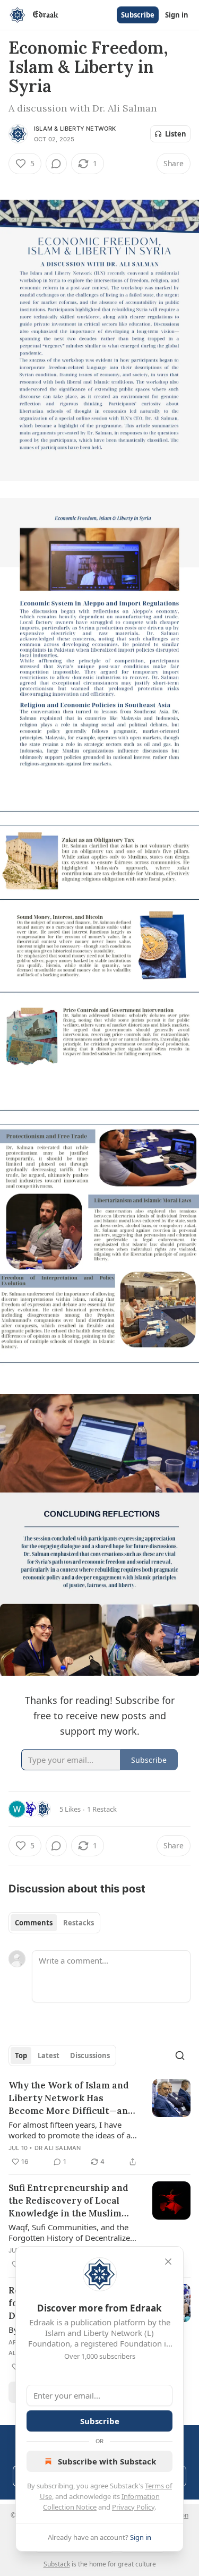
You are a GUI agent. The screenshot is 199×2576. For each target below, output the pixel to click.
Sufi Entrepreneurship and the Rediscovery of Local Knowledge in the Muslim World (68, 2201)
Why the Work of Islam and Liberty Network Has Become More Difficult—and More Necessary (71, 2098)
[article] (99, 2123)
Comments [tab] (34, 1923)
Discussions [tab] (90, 2055)
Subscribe (138, 15)
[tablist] (54, 1923)
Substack (57, 2564)
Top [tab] (21, 2055)
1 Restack (102, 1809)
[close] (168, 2262)
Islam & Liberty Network (75, 129)
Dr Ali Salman (58, 2148)
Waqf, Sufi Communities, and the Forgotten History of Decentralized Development (72, 2232)
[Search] (180, 2055)
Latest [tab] (49, 2055)
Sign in (177, 15)
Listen (176, 134)
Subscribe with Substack (107, 2461)
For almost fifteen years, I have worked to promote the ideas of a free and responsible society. (70, 2130)
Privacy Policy (133, 2507)
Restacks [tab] (79, 1923)
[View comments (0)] (56, 164)
